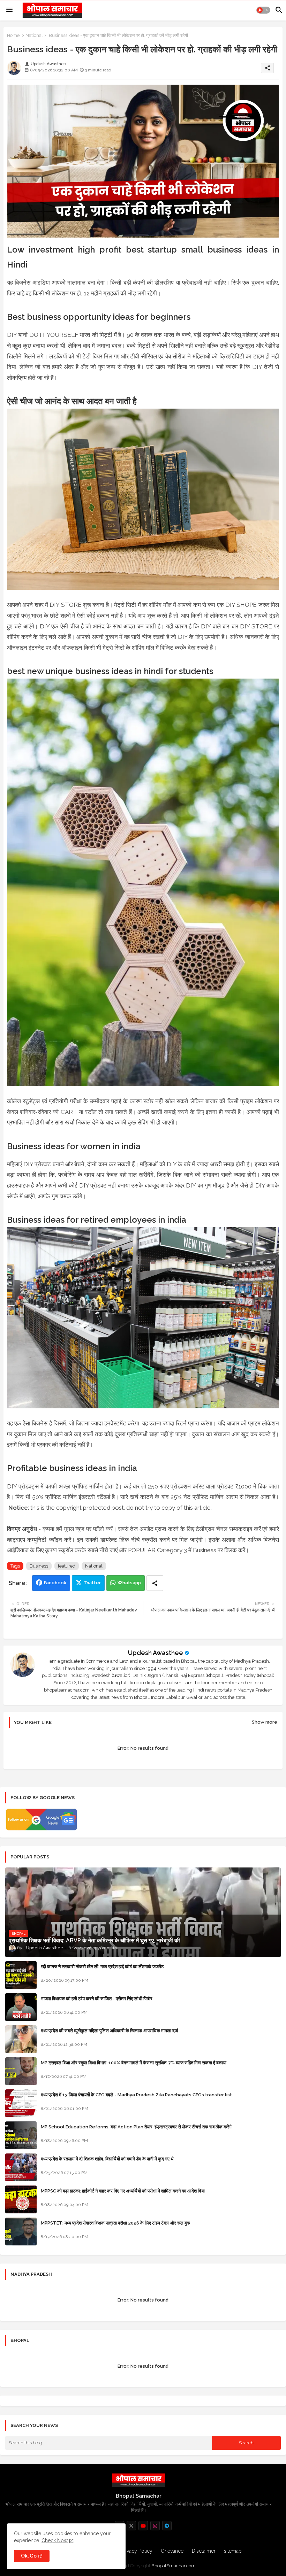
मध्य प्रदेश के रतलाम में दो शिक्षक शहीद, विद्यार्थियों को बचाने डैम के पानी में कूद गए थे (107, 2159)
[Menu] (9, 10)
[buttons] (131, 2526)
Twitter (92, 1583)
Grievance (172, 2551)
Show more (265, 1722)
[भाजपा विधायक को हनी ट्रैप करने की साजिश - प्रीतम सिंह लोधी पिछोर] (21, 2007)
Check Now (55, 2540)
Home (13, 35)
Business (39, 1566)
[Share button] (155, 1583)
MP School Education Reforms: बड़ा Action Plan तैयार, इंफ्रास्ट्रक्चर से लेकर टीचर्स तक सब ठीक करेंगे (136, 2127)
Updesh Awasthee (156, 1653)
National (34, 35)
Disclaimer (204, 2551)
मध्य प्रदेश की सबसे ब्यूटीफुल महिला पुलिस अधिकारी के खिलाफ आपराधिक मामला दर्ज (109, 2031)
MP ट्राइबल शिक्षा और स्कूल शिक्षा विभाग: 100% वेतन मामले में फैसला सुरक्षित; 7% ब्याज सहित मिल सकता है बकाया (134, 2063)
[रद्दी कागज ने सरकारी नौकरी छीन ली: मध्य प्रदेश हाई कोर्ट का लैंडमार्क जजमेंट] (21, 1975)
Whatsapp (129, 1583)
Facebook (55, 1583)
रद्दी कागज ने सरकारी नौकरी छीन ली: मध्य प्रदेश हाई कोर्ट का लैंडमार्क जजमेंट (102, 1967)
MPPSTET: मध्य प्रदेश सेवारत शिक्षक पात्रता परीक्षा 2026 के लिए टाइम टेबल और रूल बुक (115, 2223)
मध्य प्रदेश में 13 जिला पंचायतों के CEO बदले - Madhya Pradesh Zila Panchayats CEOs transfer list (136, 2095)
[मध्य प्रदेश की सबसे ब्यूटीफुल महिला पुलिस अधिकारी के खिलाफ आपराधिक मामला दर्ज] (21, 2039)
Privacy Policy (137, 2551)
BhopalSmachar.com (174, 2566)
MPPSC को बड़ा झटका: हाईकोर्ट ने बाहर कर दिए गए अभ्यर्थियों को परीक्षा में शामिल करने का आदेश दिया (123, 2191)
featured (67, 1566)
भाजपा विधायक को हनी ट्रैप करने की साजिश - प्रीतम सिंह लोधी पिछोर (97, 1999)
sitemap (233, 2551)
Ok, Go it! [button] (32, 2556)
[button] (263, 10)
